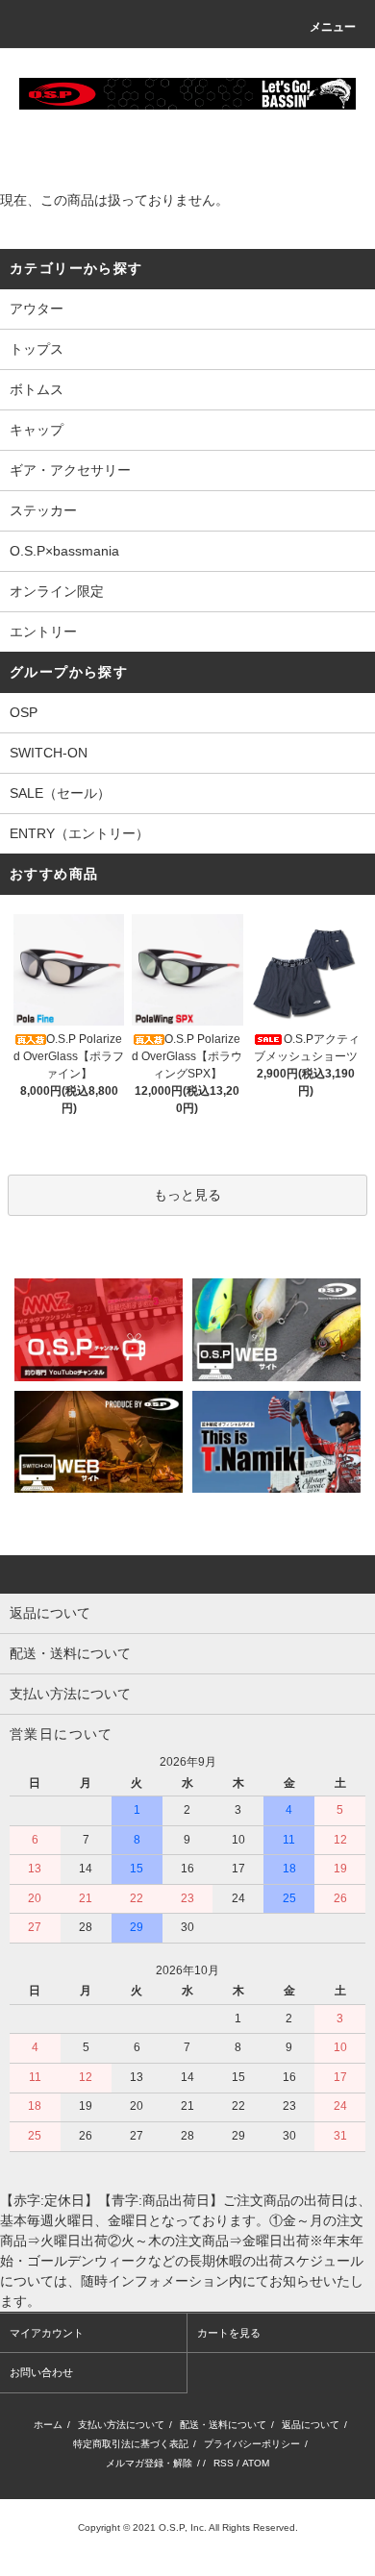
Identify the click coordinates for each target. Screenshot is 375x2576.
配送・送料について (223, 2425)
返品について (311, 2425)
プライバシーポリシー (252, 2444)
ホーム (48, 2425)
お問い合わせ (41, 2372)
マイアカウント (47, 2333)
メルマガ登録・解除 (149, 2463)
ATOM (256, 2463)
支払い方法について (121, 2425)
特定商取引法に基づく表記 (131, 2444)
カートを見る (229, 2333)
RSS (224, 2463)
